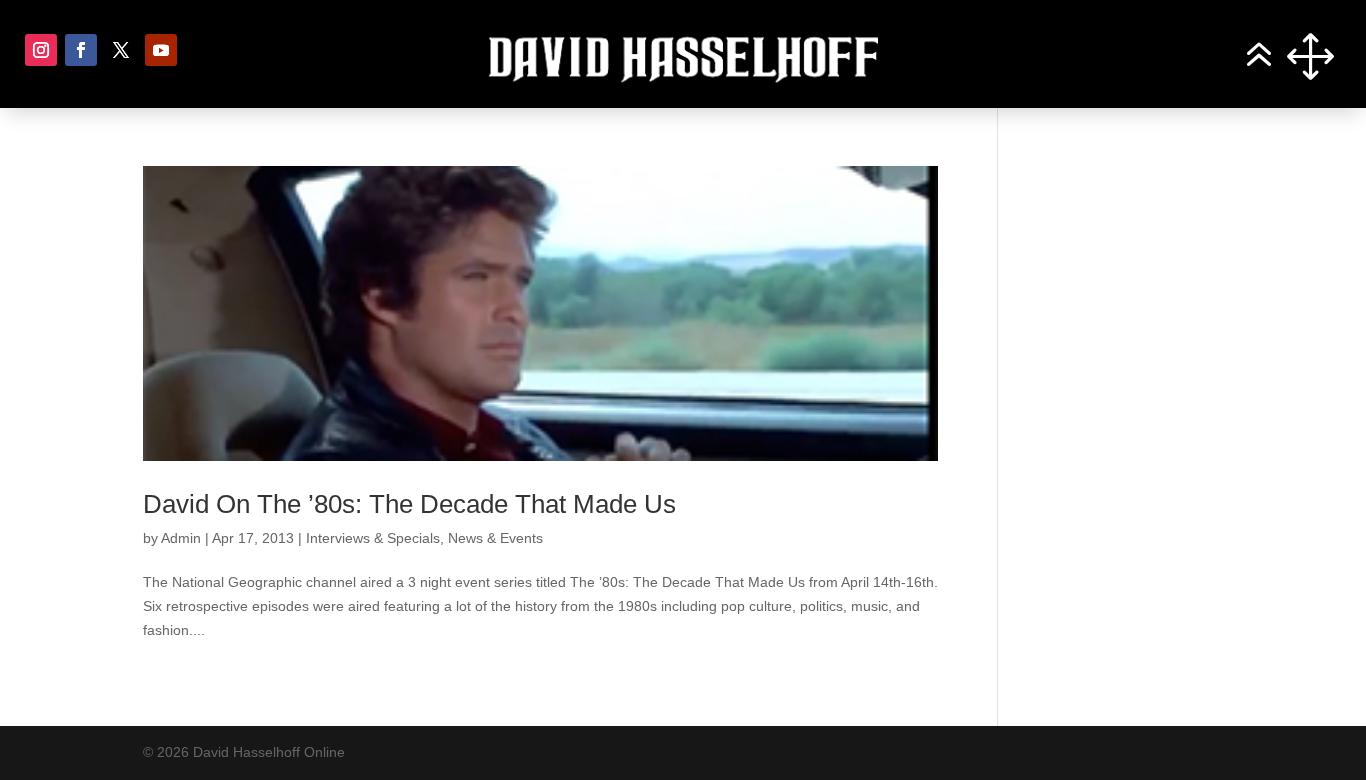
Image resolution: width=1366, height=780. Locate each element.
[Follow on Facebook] (81, 50)
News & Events (495, 538)
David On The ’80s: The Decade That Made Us (409, 504)
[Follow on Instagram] (41, 50)
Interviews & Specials (373, 538)
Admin (181, 538)
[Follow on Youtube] (161, 50)
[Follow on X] (121, 50)
